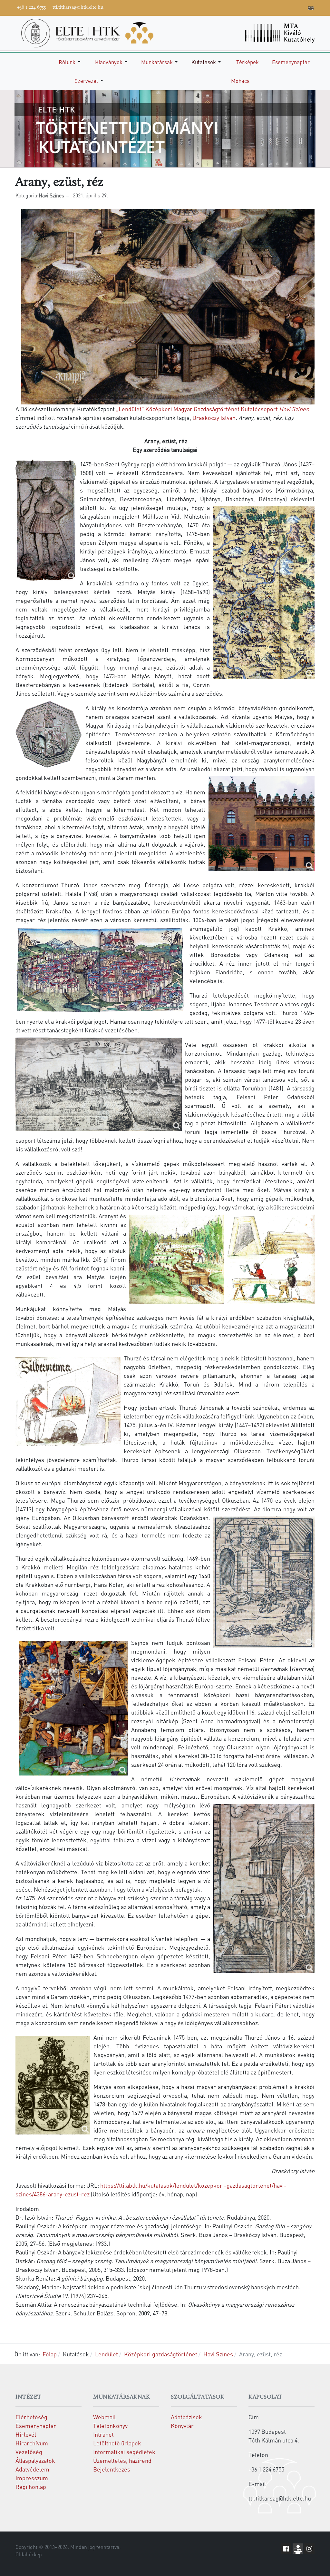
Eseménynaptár (36, 2426)
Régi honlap (31, 2486)
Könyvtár (182, 2426)
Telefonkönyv (110, 2426)
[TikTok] (292, 7)
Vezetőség (29, 2452)
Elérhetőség (31, 2417)
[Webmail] (301, 7)
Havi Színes (294, 409)
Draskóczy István (214, 418)
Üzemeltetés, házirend (122, 2460)
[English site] (311, 9)
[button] (71, 62)
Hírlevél (26, 2434)
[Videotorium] (263, 7)
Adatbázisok (186, 2417)
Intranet (103, 2434)
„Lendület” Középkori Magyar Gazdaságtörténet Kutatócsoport (197, 409)
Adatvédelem (32, 2469)
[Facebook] (253, 7)
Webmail (104, 2417)
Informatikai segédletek (124, 2452)
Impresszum (32, 2478)
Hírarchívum (32, 2443)
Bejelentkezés (112, 2469)
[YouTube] (272, 7)
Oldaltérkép (29, 2554)
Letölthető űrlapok (117, 2443)
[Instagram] (282, 7)
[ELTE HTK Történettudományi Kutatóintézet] (87, 32)
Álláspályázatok (35, 2460)
